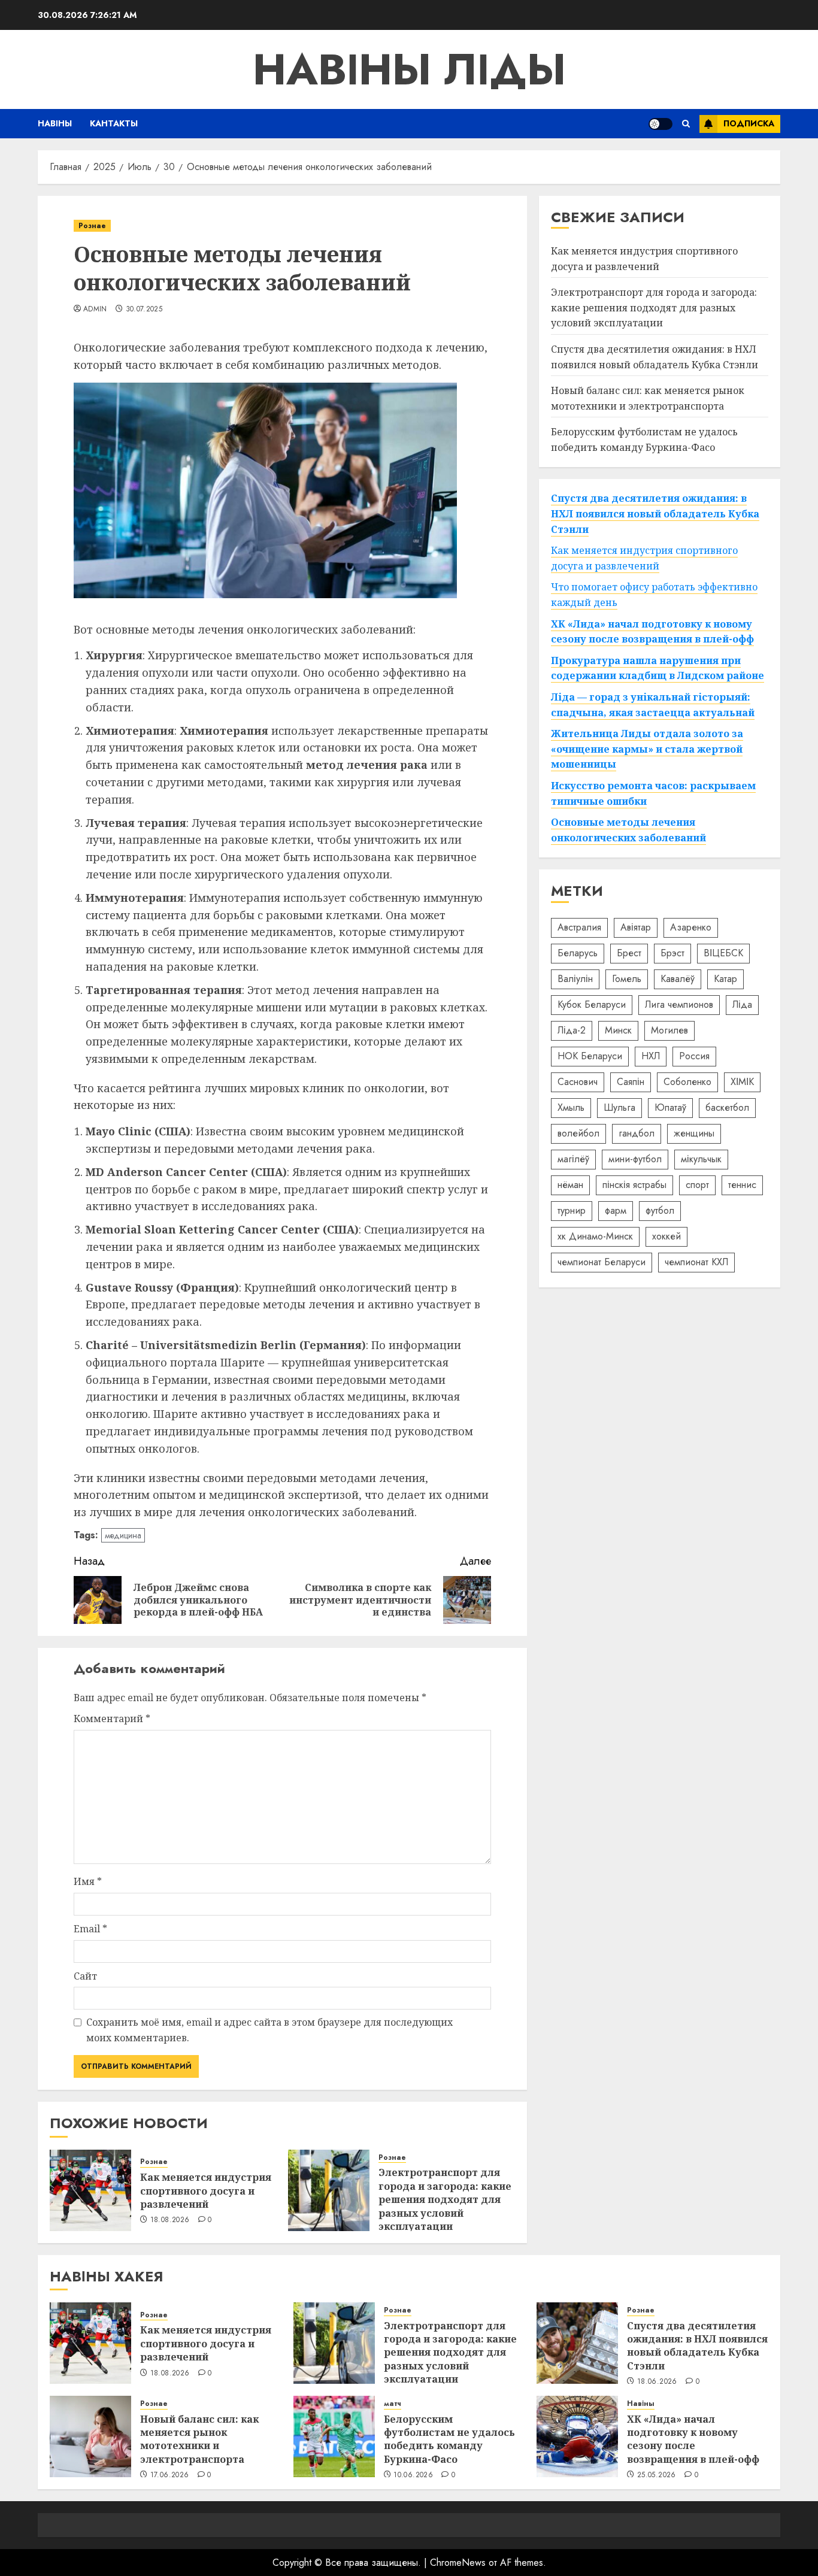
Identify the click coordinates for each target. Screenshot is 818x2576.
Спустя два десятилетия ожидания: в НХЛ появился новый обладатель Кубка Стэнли (655, 357)
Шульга (619, 1107)
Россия (694, 1056)
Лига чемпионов (679, 1004)
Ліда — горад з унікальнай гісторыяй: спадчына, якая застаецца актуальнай (653, 705)
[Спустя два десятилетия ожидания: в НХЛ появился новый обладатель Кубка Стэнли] (577, 2343)
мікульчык (701, 1159)
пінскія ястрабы (634, 1185)
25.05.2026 (657, 2475)
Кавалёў (678, 979)
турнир (572, 1210)
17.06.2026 (170, 2475)
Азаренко (691, 927)
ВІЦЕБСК (723, 953)
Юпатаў (670, 1107)
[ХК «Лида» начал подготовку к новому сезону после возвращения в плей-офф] (577, 2436)
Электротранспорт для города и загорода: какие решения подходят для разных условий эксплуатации (445, 2199)
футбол (660, 1210)
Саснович (578, 1082)
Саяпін (631, 1082)
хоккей (666, 1236)
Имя (88, 1881)
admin (95, 310)
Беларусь (578, 953)
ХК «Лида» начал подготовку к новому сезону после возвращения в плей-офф (693, 2439)
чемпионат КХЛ (696, 1262)
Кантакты (114, 123)
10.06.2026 (413, 2475)
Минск (618, 1030)
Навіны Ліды (409, 69)
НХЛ (651, 1056)
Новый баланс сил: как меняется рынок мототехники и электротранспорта (199, 2439)
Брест (629, 953)
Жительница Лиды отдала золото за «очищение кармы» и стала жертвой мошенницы (647, 749)
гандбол (637, 1133)
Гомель (627, 979)
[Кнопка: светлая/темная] (661, 124)
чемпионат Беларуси (602, 1262)
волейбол (578, 1133)
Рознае (92, 226)
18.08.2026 (170, 2220)
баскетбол (727, 1107)
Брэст (672, 953)
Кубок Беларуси (592, 1004)
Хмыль (571, 1107)
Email (90, 1929)
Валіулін (575, 979)
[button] (686, 124)
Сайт (85, 1976)
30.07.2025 (144, 310)
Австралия (579, 927)
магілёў (573, 1159)
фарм (616, 1210)
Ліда (742, 1004)
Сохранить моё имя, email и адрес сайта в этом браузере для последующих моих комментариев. (269, 2030)
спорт (697, 1185)
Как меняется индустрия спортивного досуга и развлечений (206, 2191)
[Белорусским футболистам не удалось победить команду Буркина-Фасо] (334, 2436)
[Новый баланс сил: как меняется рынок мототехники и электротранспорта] (90, 2436)
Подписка (749, 123)
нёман (570, 1185)
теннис (742, 1185)
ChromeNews (458, 2563)
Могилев (669, 1030)
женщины (694, 1133)
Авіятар (636, 927)
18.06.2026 (657, 2382)
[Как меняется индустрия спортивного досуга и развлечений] (90, 2190)
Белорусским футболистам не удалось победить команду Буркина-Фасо (449, 2439)
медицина (123, 1535)
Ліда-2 (572, 1030)
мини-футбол (635, 1159)
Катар (725, 979)
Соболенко (687, 1082)
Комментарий (112, 1719)
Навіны (55, 123)
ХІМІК (742, 1082)
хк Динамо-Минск (595, 1236)
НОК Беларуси (590, 1056)
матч (393, 2404)
